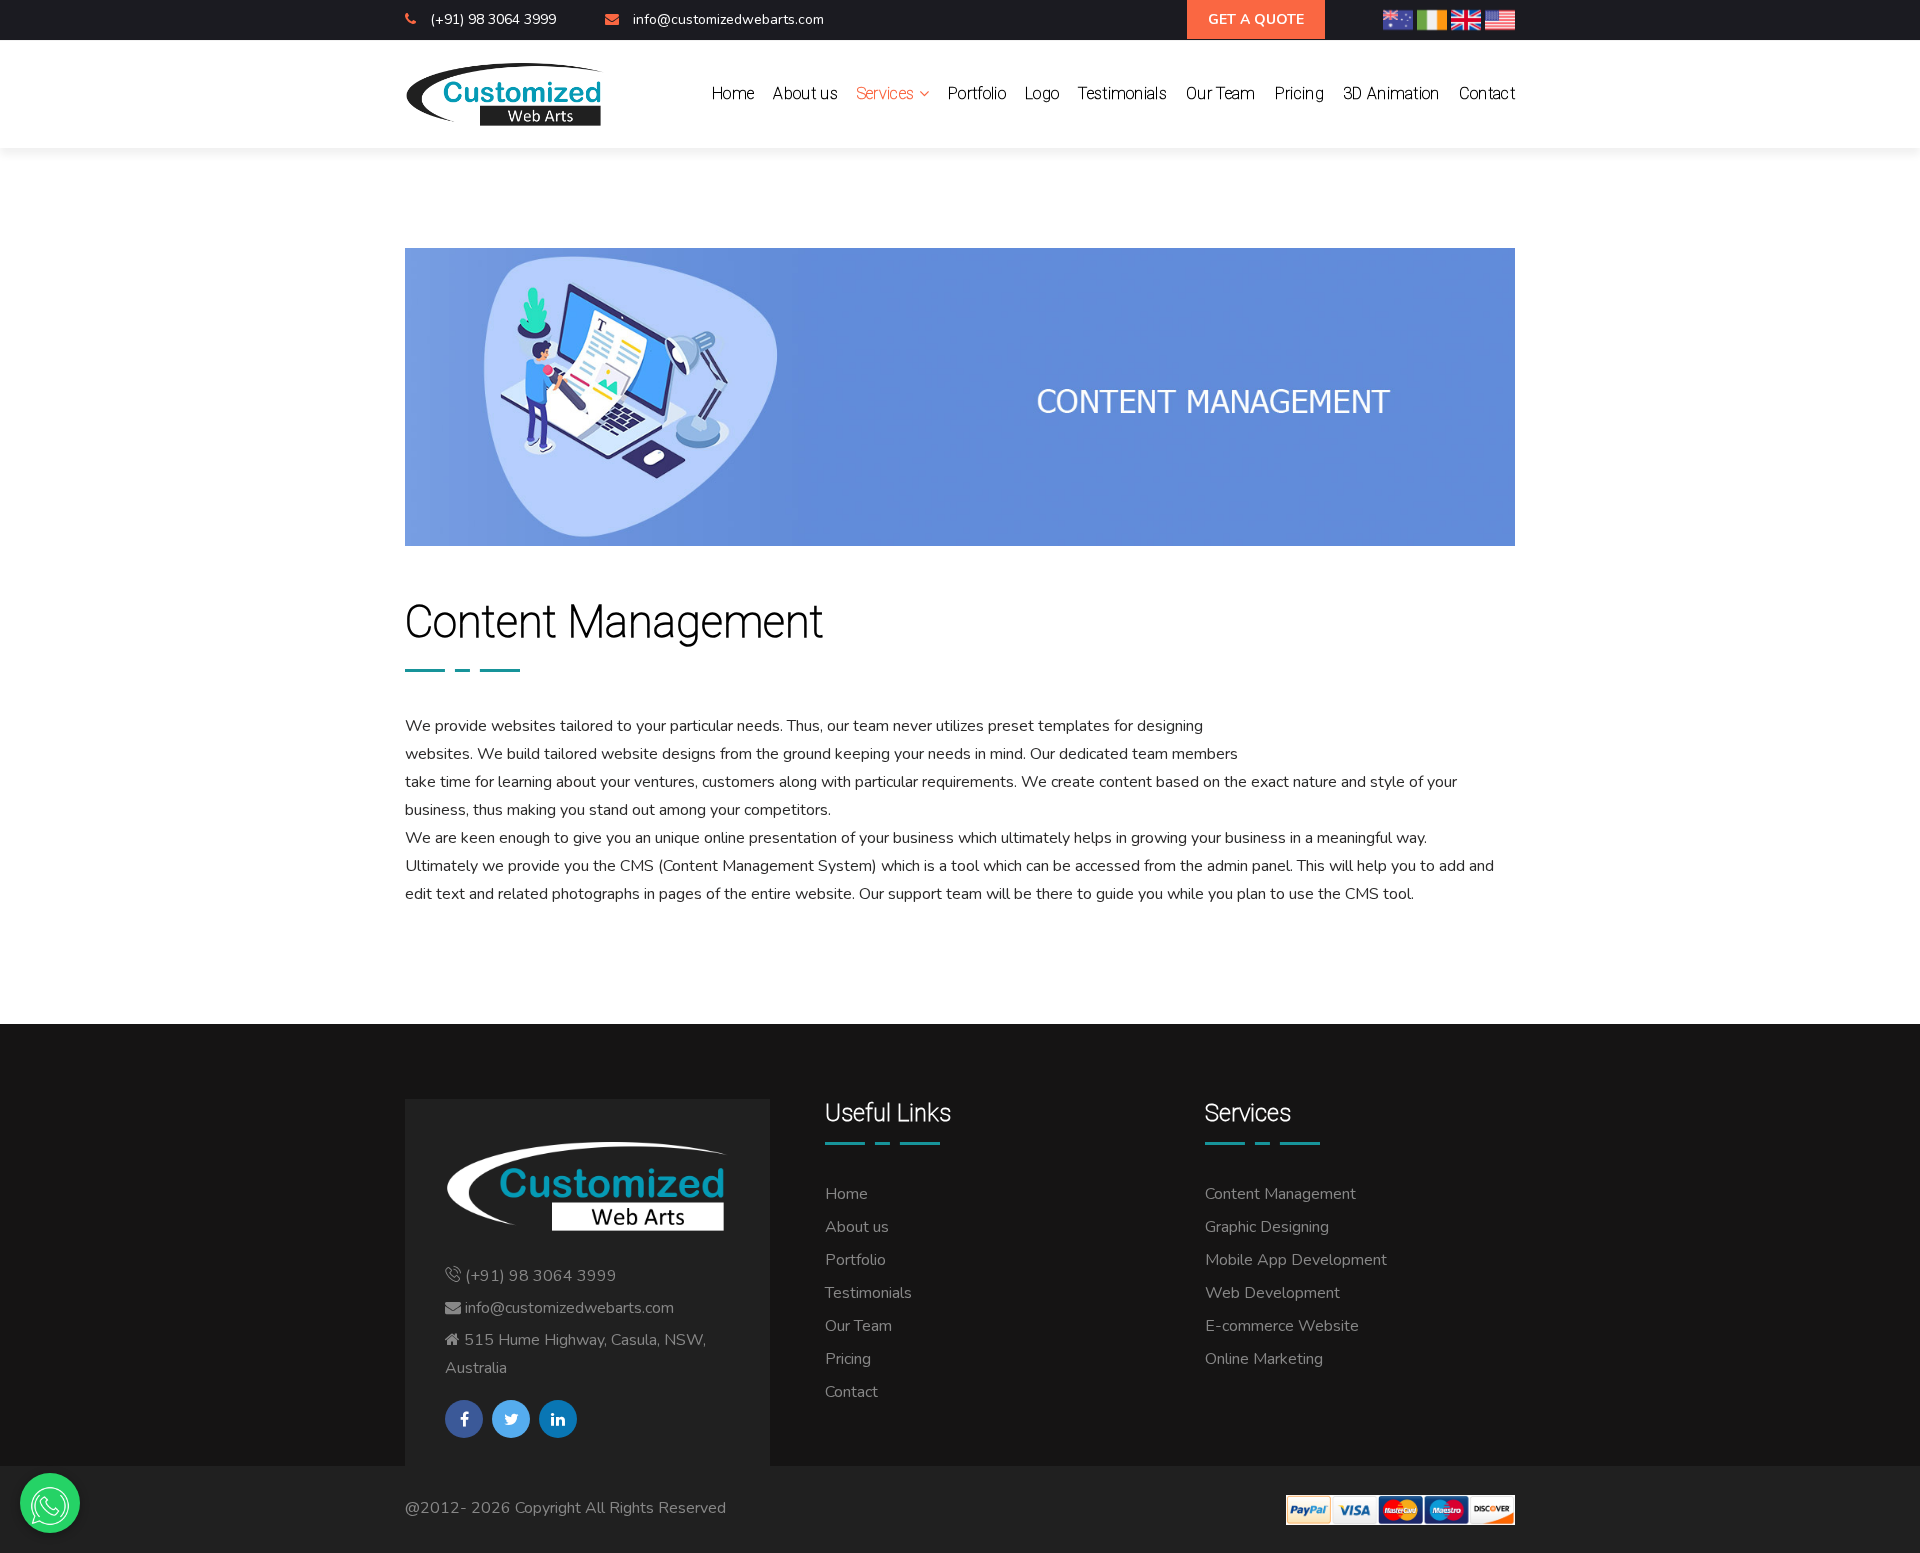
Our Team (1221, 93)
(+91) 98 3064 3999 (495, 19)
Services (888, 93)
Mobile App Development (1296, 1260)
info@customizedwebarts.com (728, 19)
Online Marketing (1264, 1359)
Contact (1487, 93)
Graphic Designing (1267, 1227)
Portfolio (977, 93)
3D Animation (1391, 93)
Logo (1042, 93)
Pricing (1299, 93)
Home (733, 93)
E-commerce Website (1282, 1326)
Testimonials (1122, 93)
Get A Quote (1256, 19)
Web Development (1272, 1293)
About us (805, 93)
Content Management (1280, 1194)
